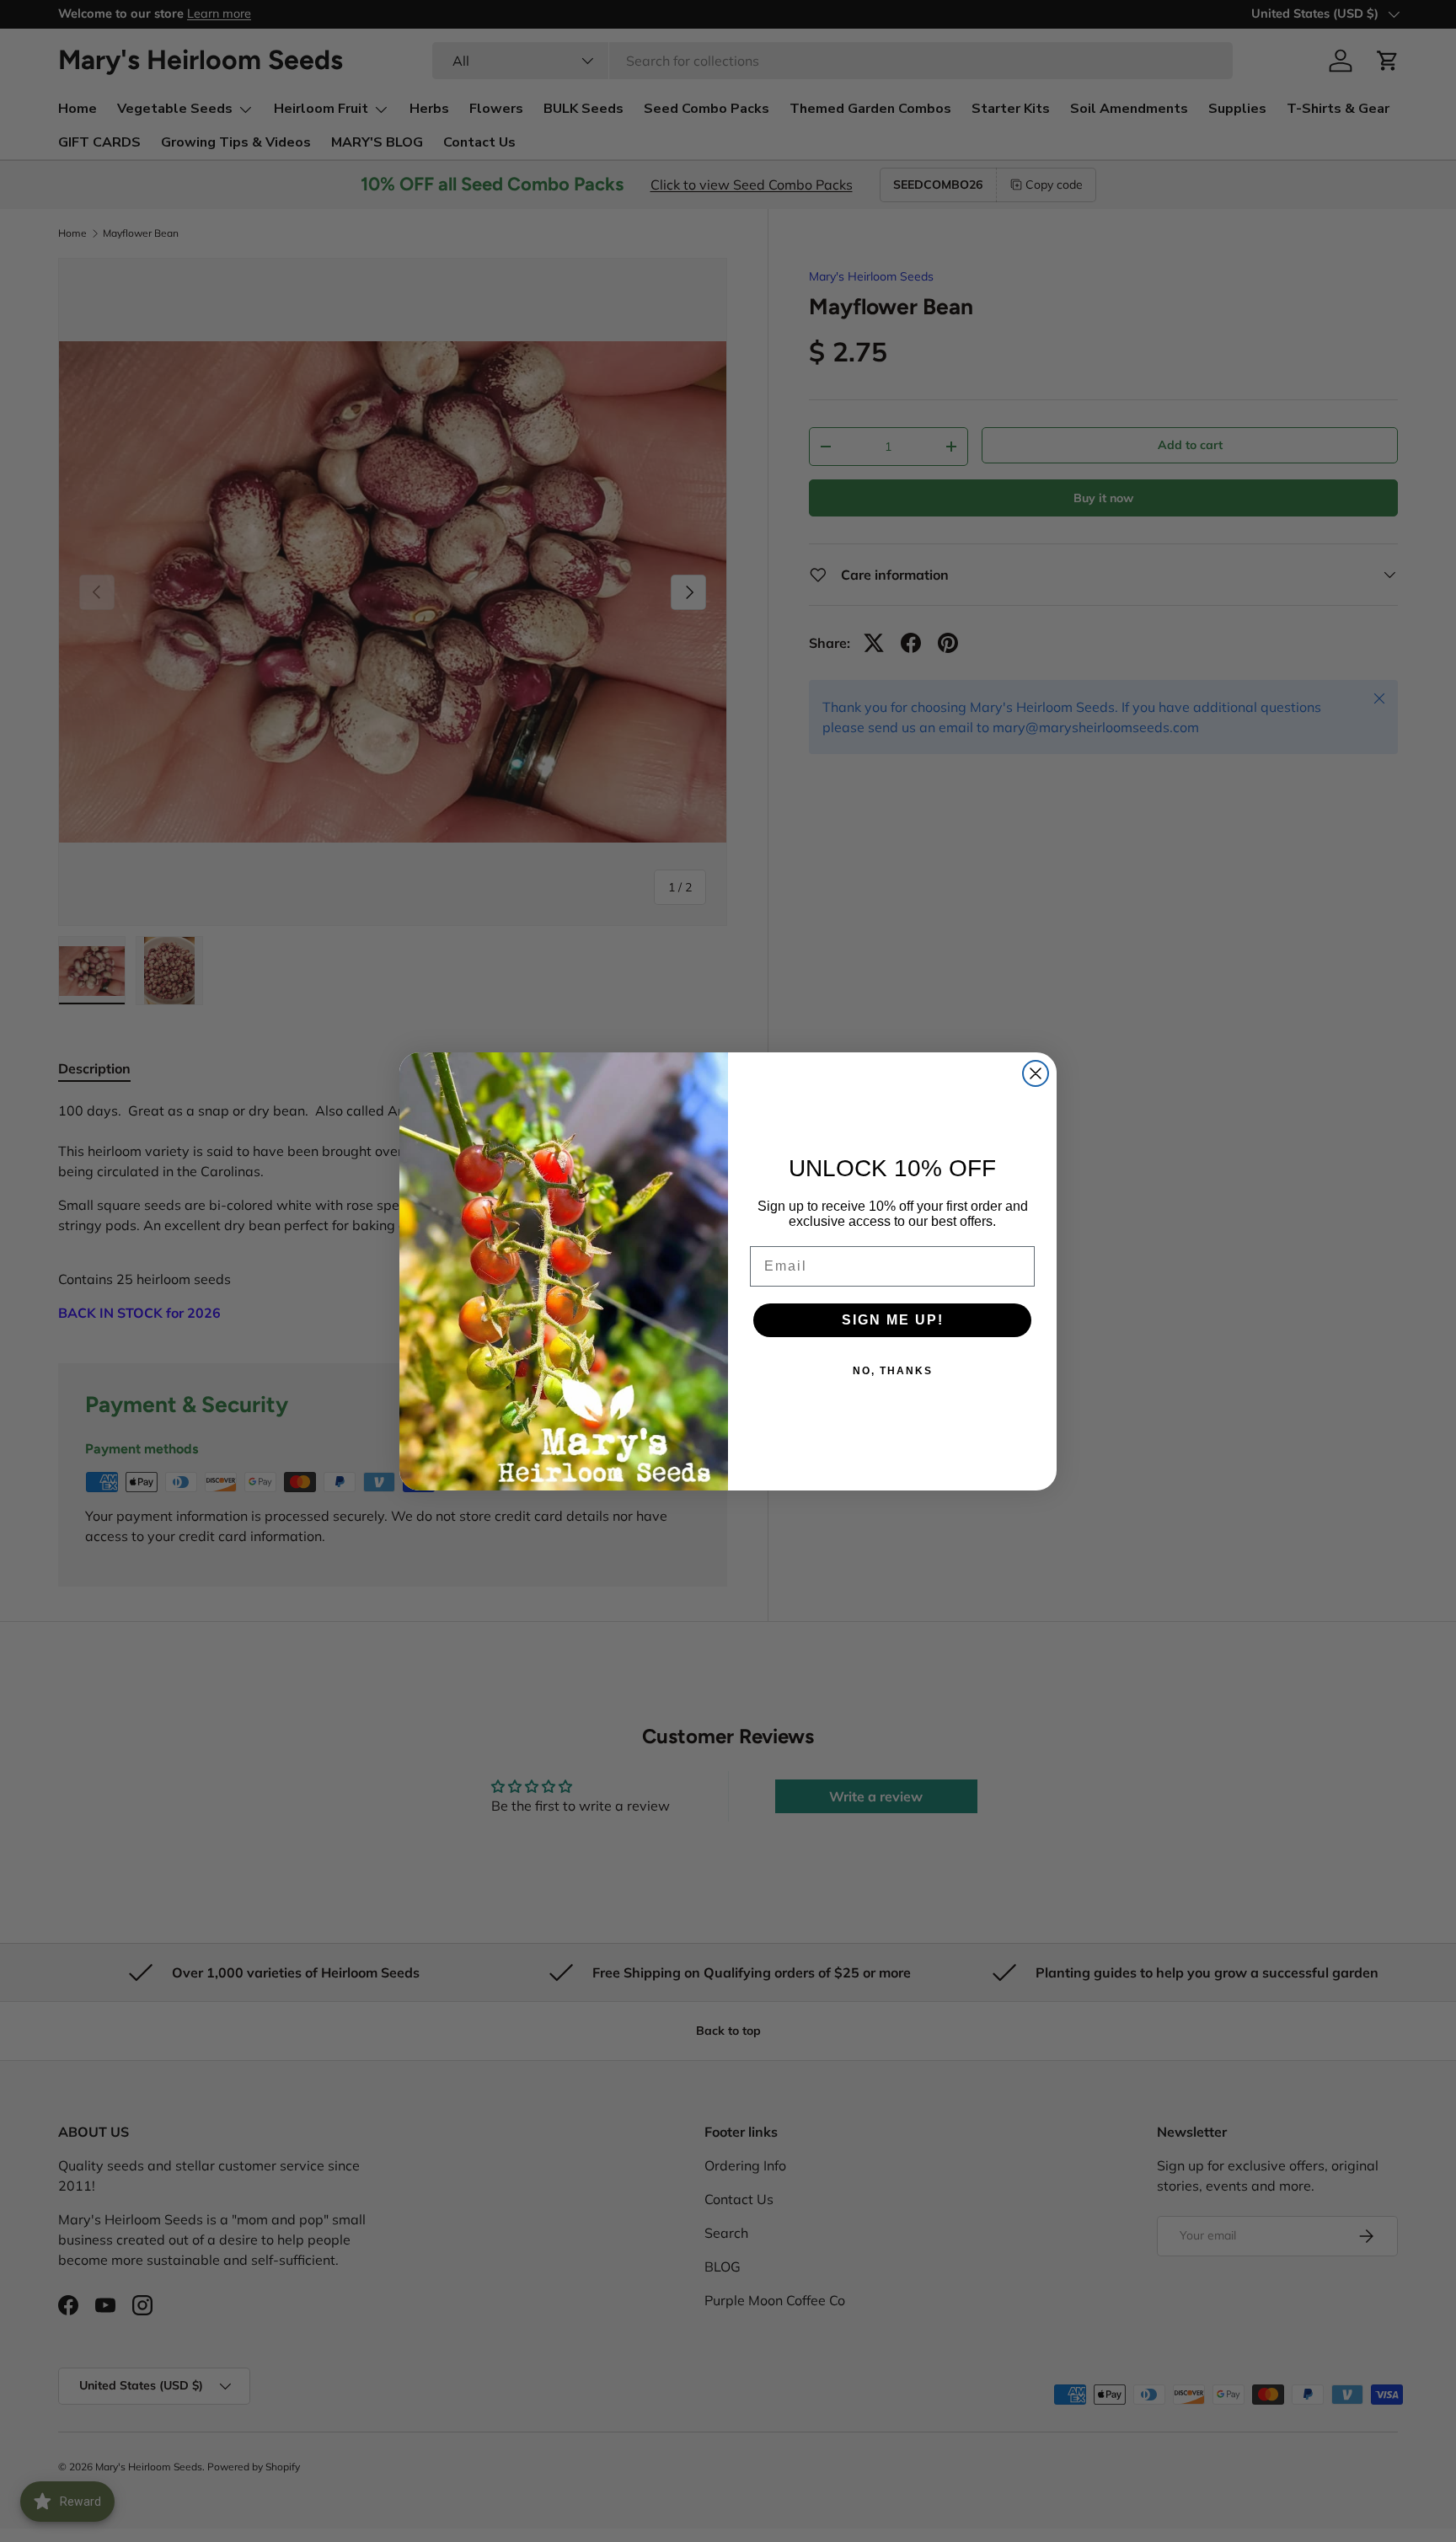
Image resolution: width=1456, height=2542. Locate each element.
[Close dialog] (1036, 1073)
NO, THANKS (893, 1371)
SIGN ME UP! (893, 1320)
